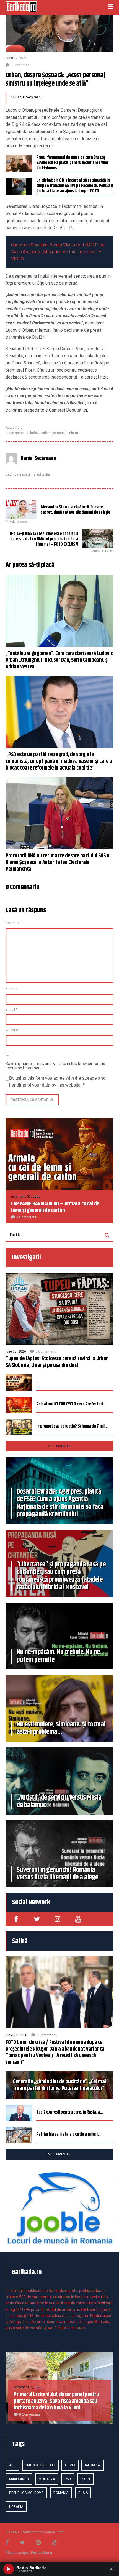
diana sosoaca (17, 433)
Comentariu (15, 923)
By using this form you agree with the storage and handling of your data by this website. (57, 1082)
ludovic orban (40, 433)
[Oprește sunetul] (112, 2569)
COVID (70, 2465)
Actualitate (14, 428)
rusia (83, 2493)
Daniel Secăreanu (29, 97)
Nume (11, 989)
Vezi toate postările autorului (28, 474)
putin (85, 2479)
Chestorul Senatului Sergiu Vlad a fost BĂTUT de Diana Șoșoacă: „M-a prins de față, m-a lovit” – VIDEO (58, 252)
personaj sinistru (65, 433)
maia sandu (19, 2479)
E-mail (11, 1010)
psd (68, 2479)
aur (12, 2465)
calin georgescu (40, 2465)
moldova (47, 2479)
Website (12, 1030)
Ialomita (92, 2465)
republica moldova (26, 2493)
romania (61, 2493)
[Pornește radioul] (9, 2569)
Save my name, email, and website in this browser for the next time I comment (55, 1066)
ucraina (16, 2507)
